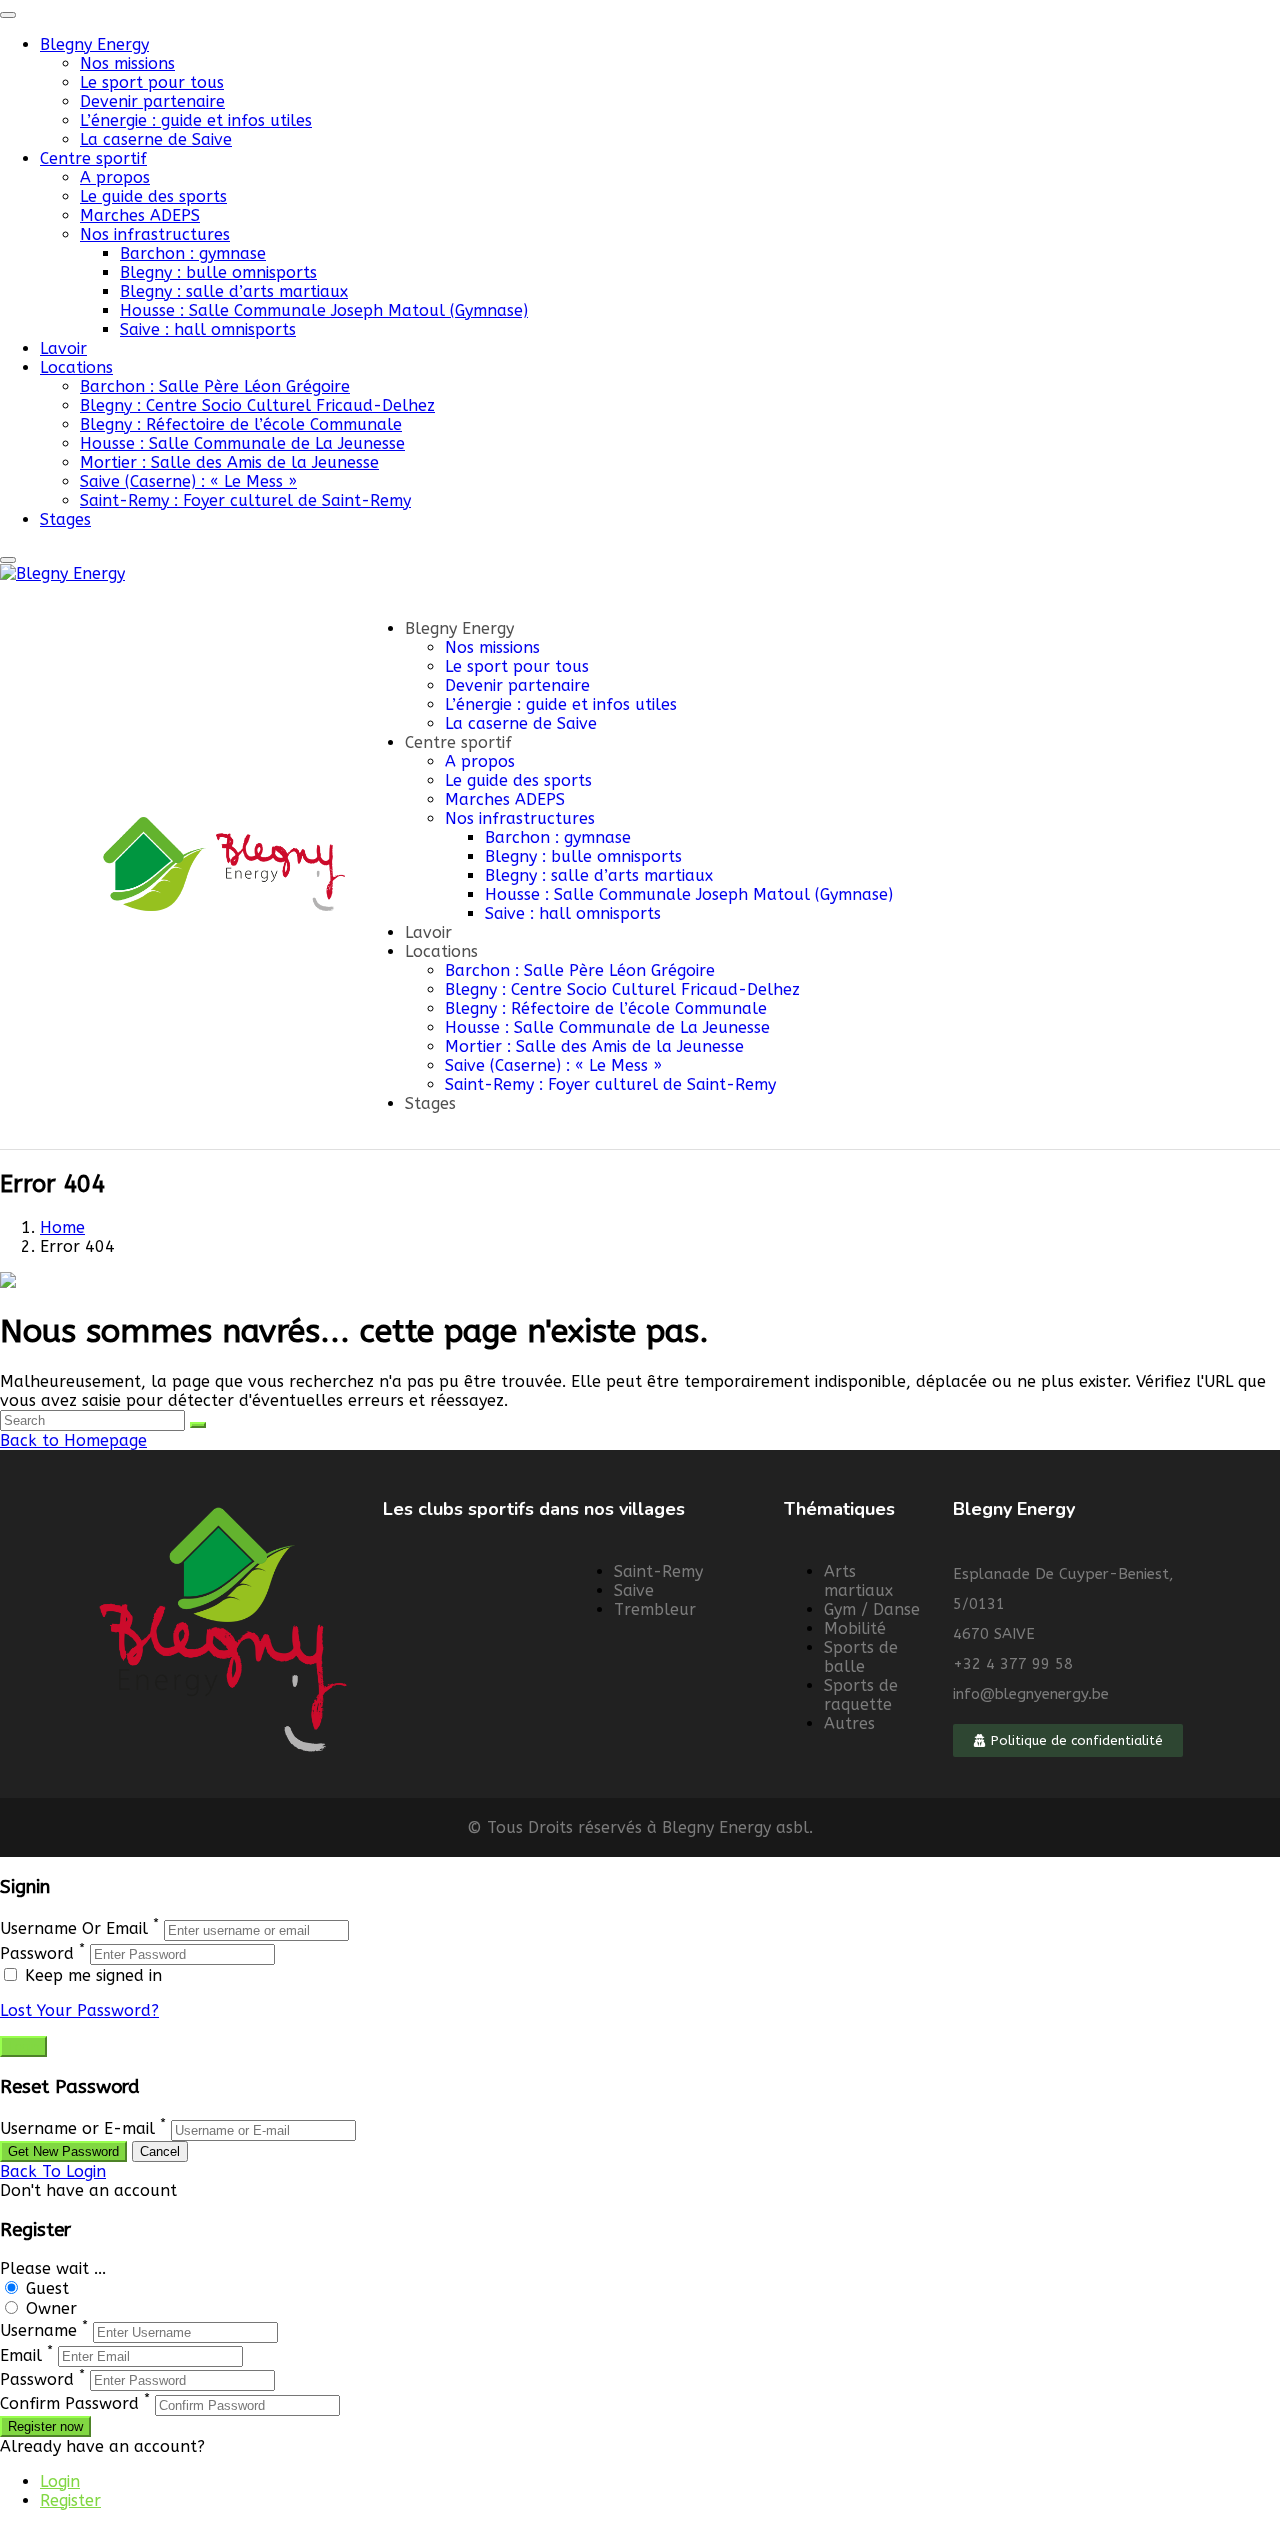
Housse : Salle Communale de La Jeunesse (242, 443)
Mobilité (855, 1628)
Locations (76, 367)
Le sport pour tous (152, 82)
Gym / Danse (872, 1609)
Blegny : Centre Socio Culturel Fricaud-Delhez (257, 405)
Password (37, 1953)
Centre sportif (93, 158)
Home (62, 1227)
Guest (47, 2288)
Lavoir (63, 348)
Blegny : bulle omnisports (218, 272)
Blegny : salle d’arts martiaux (234, 291)
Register (70, 2500)
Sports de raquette (861, 1695)
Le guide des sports (153, 196)
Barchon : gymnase (193, 253)
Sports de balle (861, 1657)
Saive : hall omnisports (208, 329)
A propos (115, 177)
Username (38, 2331)
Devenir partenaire (152, 101)
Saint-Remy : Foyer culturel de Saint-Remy (245, 500)
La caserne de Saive (156, 139)
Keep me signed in (91, 1975)
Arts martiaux (858, 1581)
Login (60, 2481)
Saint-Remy (658, 1571)
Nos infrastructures (155, 234)
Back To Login (53, 2171)
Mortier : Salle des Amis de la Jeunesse (229, 462)
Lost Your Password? (79, 2010)
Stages (65, 519)
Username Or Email (74, 1929)
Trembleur (655, 1609)
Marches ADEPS (140, 215)
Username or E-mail (77, 2129)
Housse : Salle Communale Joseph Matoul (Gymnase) (324, 310)
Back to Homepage (73, 1440)
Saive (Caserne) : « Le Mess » (188, 481)
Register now (45, 2426)
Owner (51, 2308)
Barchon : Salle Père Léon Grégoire (215, 386)
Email (21, 2355)
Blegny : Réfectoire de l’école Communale (241, 424)
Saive (634, 1590)
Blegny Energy (94, 44)
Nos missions (127, 63)
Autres (849, 1723)
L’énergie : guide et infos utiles (196, 120)
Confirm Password (69, 2404)
